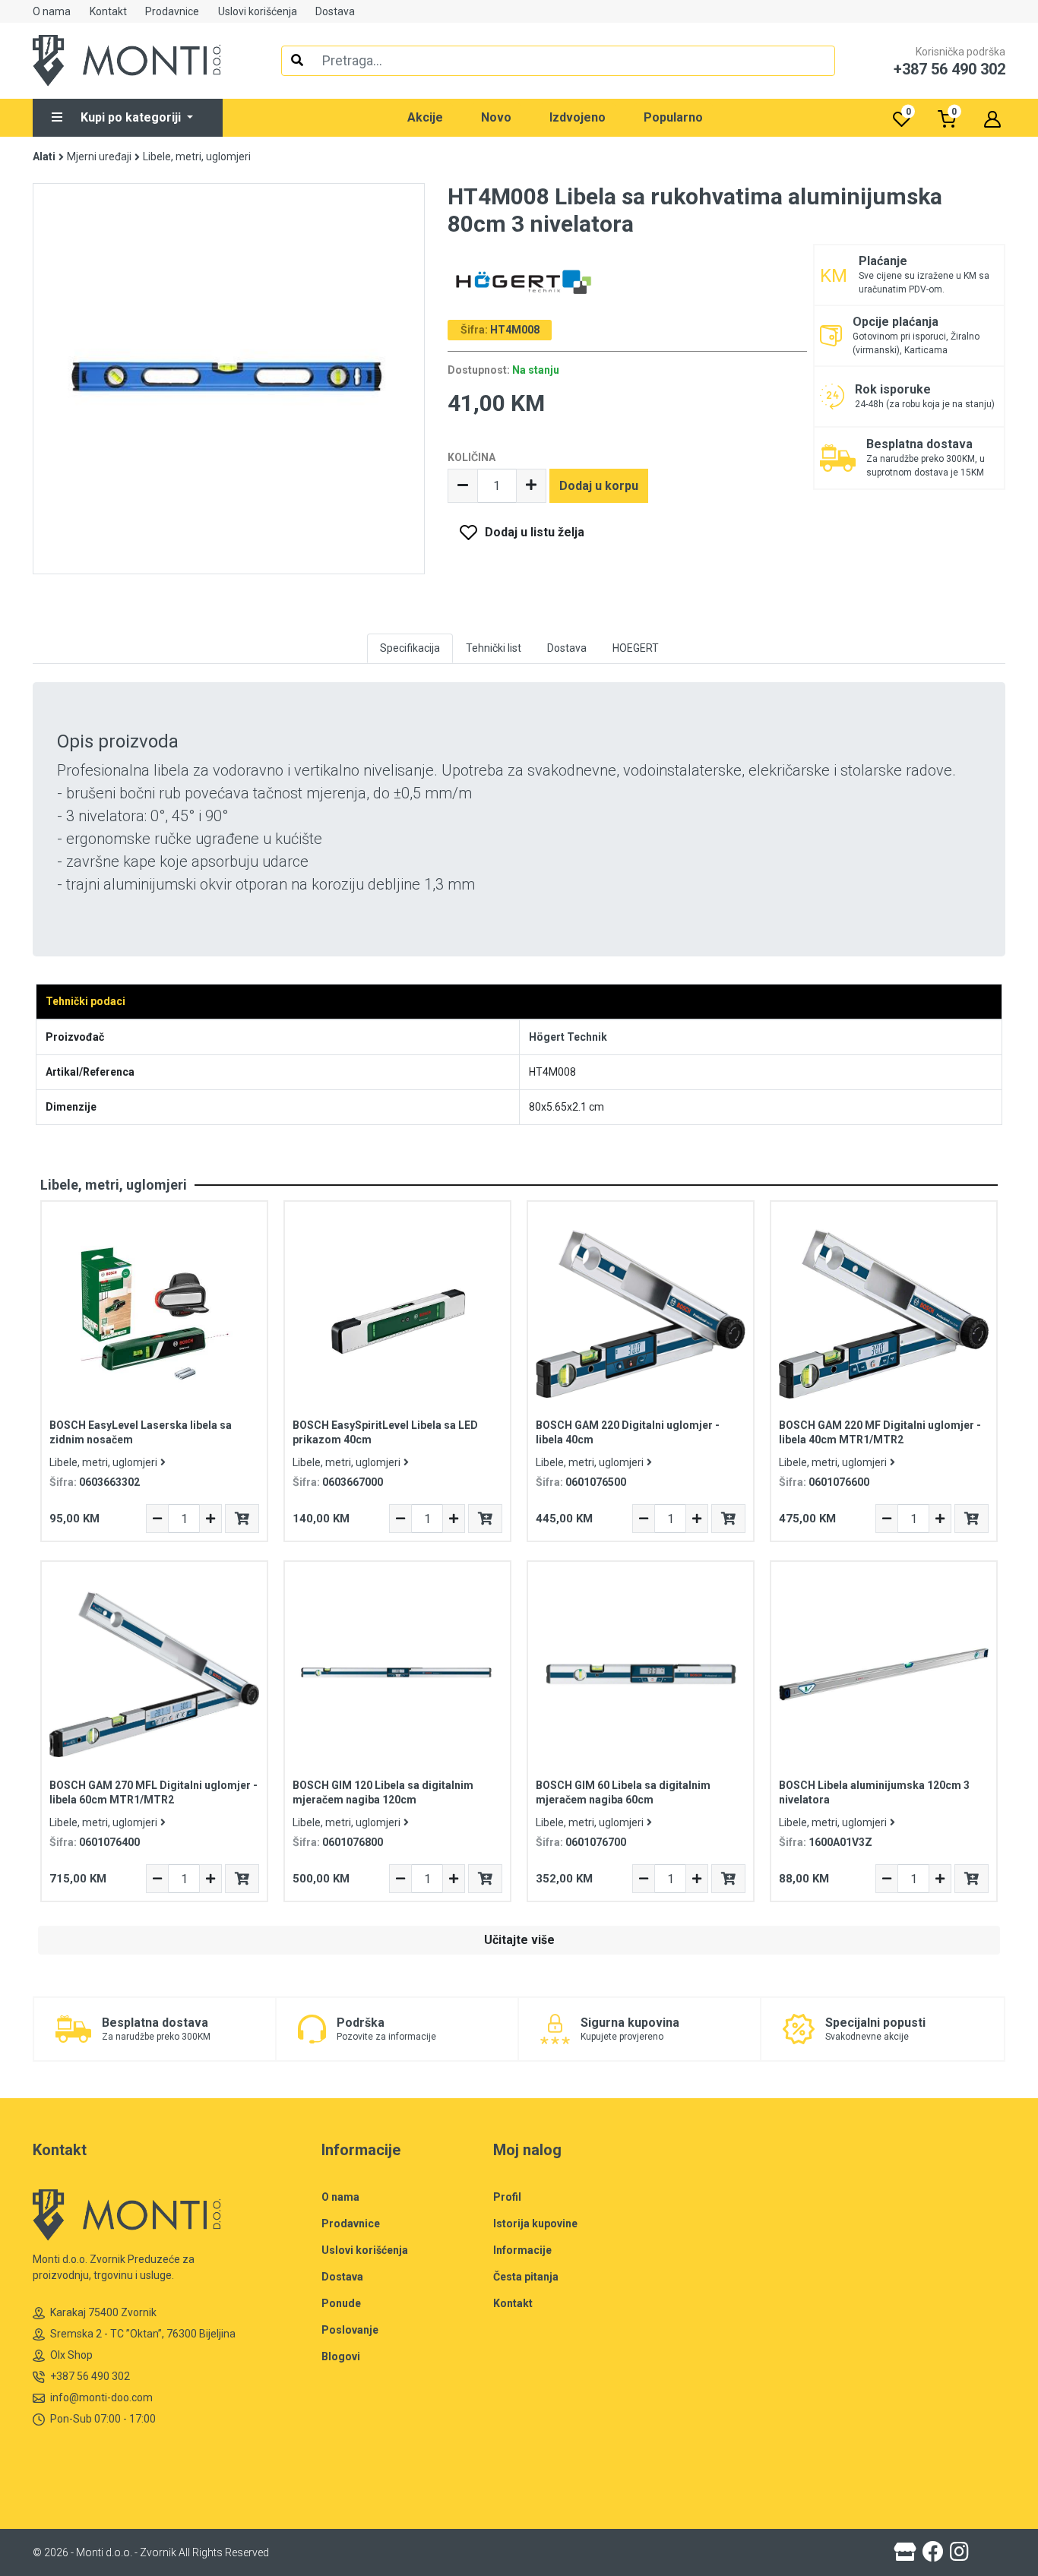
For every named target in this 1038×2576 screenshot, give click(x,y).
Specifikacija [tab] (410, 648)
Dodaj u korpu (599, 486)
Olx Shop (71, 2355)
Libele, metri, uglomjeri (197, 156)
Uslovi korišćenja (258, 11)
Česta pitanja (526, 2277)
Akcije (425, 117)
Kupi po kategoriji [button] (132, 117)
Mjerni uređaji (99, 156)
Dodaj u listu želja (535, 532)
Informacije (522, 2250)
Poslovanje (350, 2330)
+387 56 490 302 (90, 2376)
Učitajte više (519, 1940)
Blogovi (341, 2356)
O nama (52, 11)
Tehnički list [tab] (494, 648)
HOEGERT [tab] (636, 648)
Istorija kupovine (535, 2224)
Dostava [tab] (567, 648)
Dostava (335, 11)
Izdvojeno (578, 117)
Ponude (341, 2303)
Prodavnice (172, 11)
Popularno (673, 117)
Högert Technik (568, 1037)
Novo (496, 117)
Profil (507, 2197)
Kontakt (108, 11)
